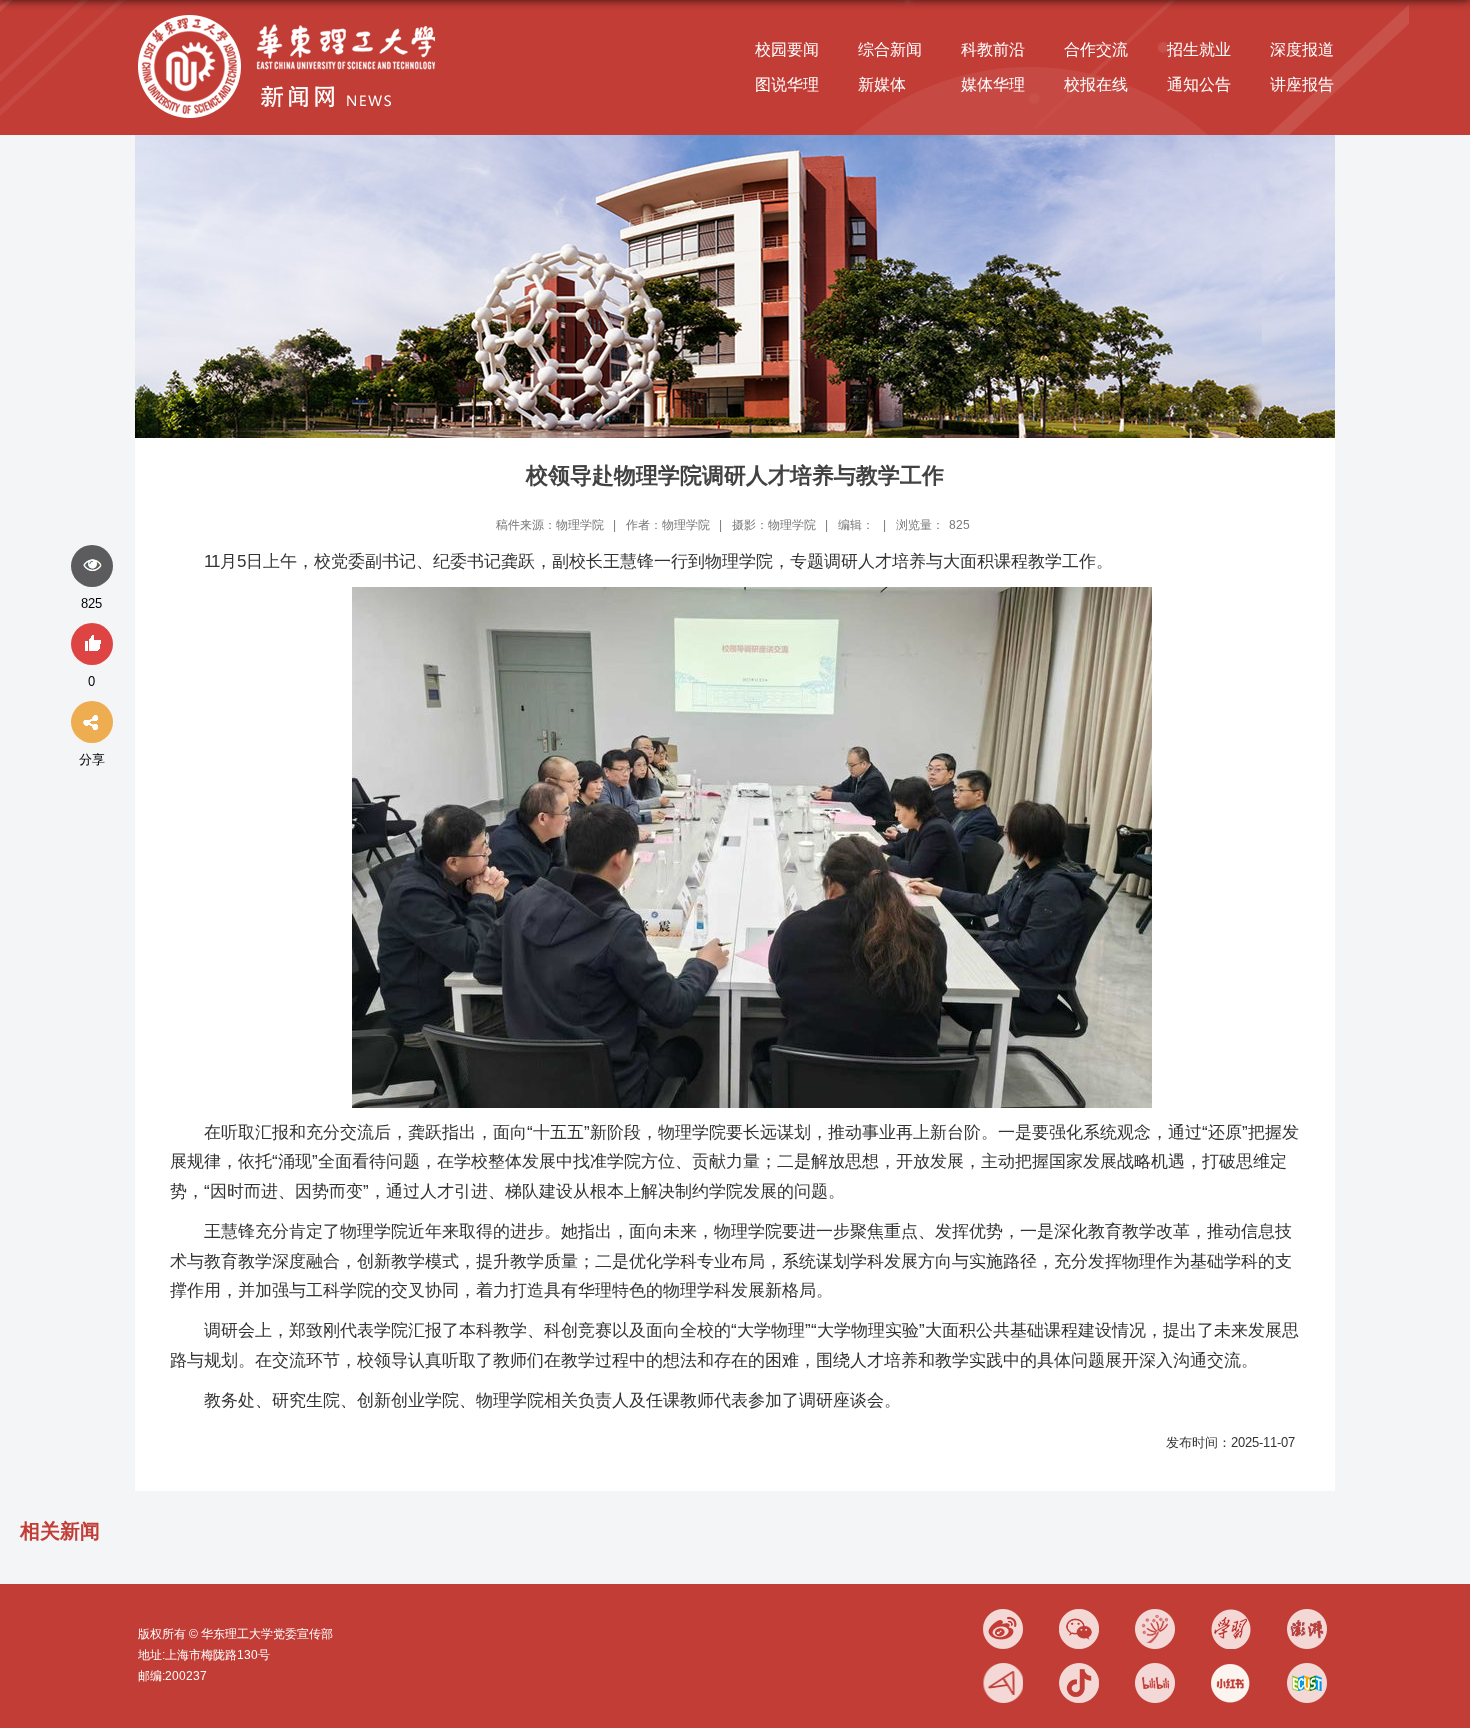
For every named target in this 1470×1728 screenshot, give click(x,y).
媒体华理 (993, 84)
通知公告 (1199, 84)
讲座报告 (1302, 84)
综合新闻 (890, 49)
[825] (92, 567)
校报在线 (1096, 84)
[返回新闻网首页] (292, 16)
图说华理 (787, 84)
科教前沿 (993, 49)
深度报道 (1302, 49)
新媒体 (882, 84)
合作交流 (1096, 49)
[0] (92, 645)
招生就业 (1199, 49)
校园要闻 (787, 49)
